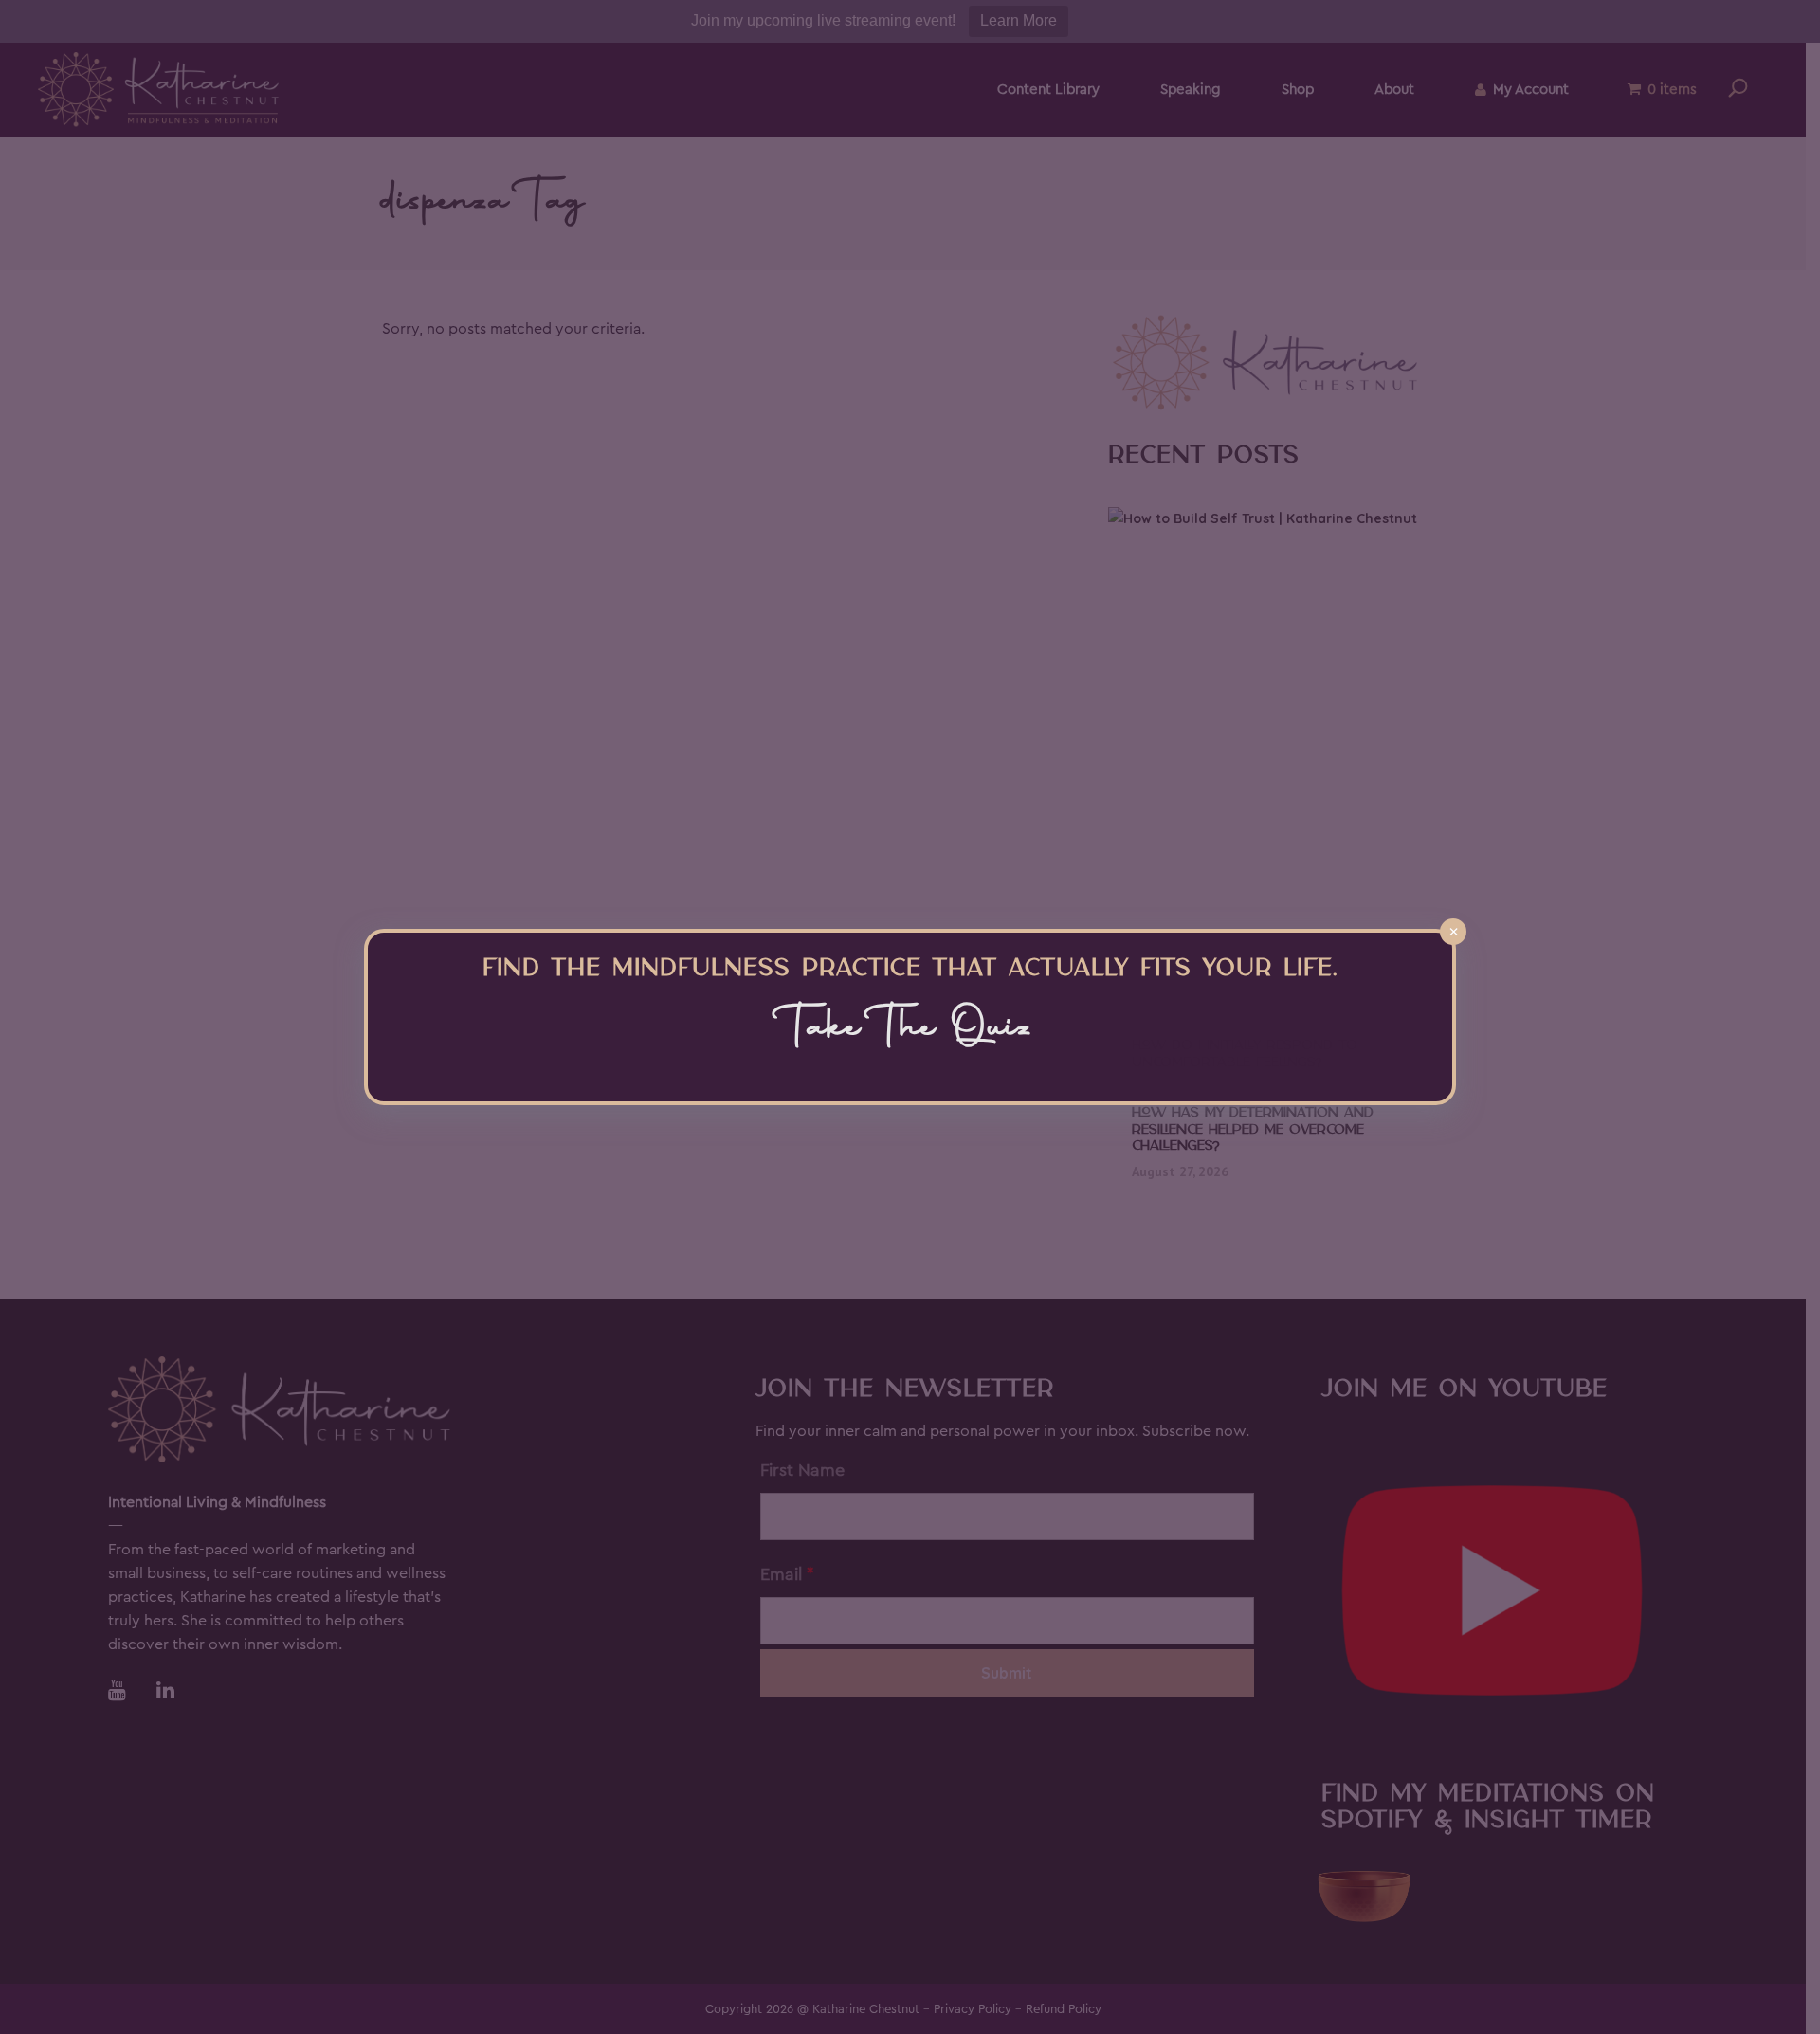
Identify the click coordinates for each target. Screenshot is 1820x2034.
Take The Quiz (910, 1030)
